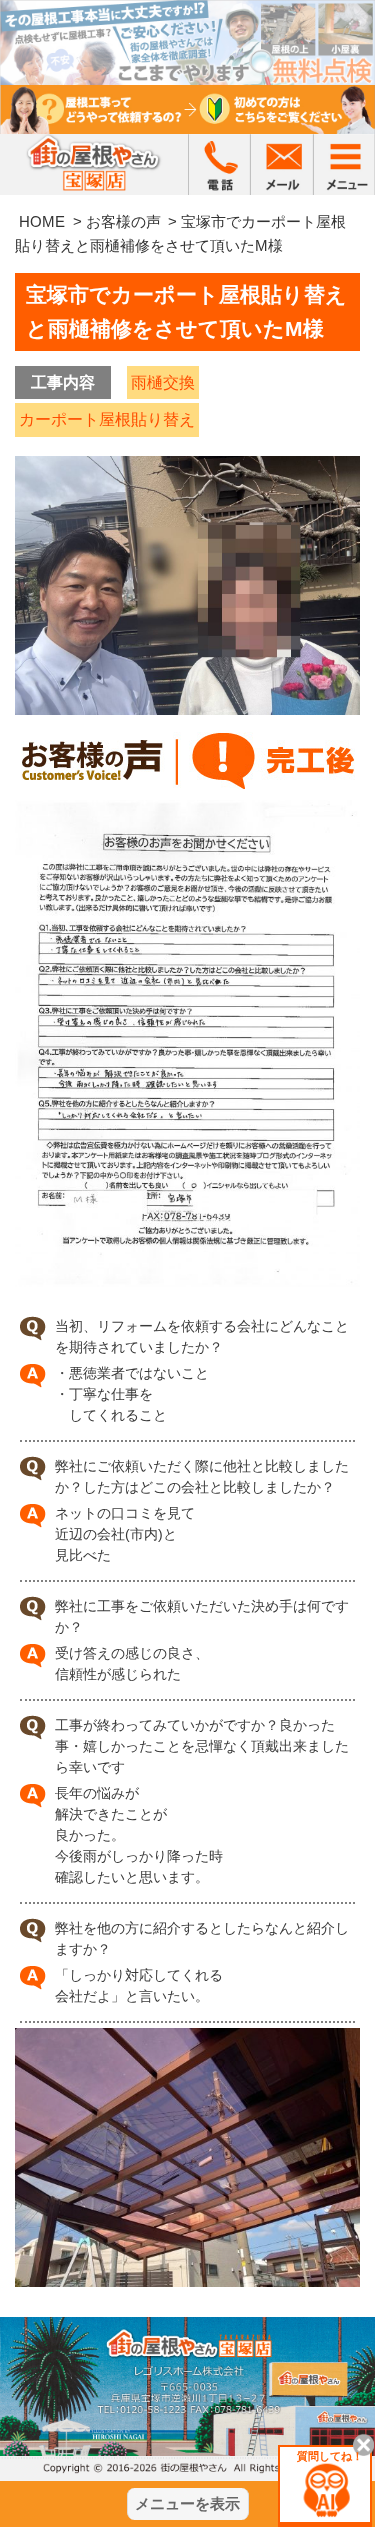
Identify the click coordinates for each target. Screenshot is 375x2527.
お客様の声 (123, 221)
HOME (42, 221)
